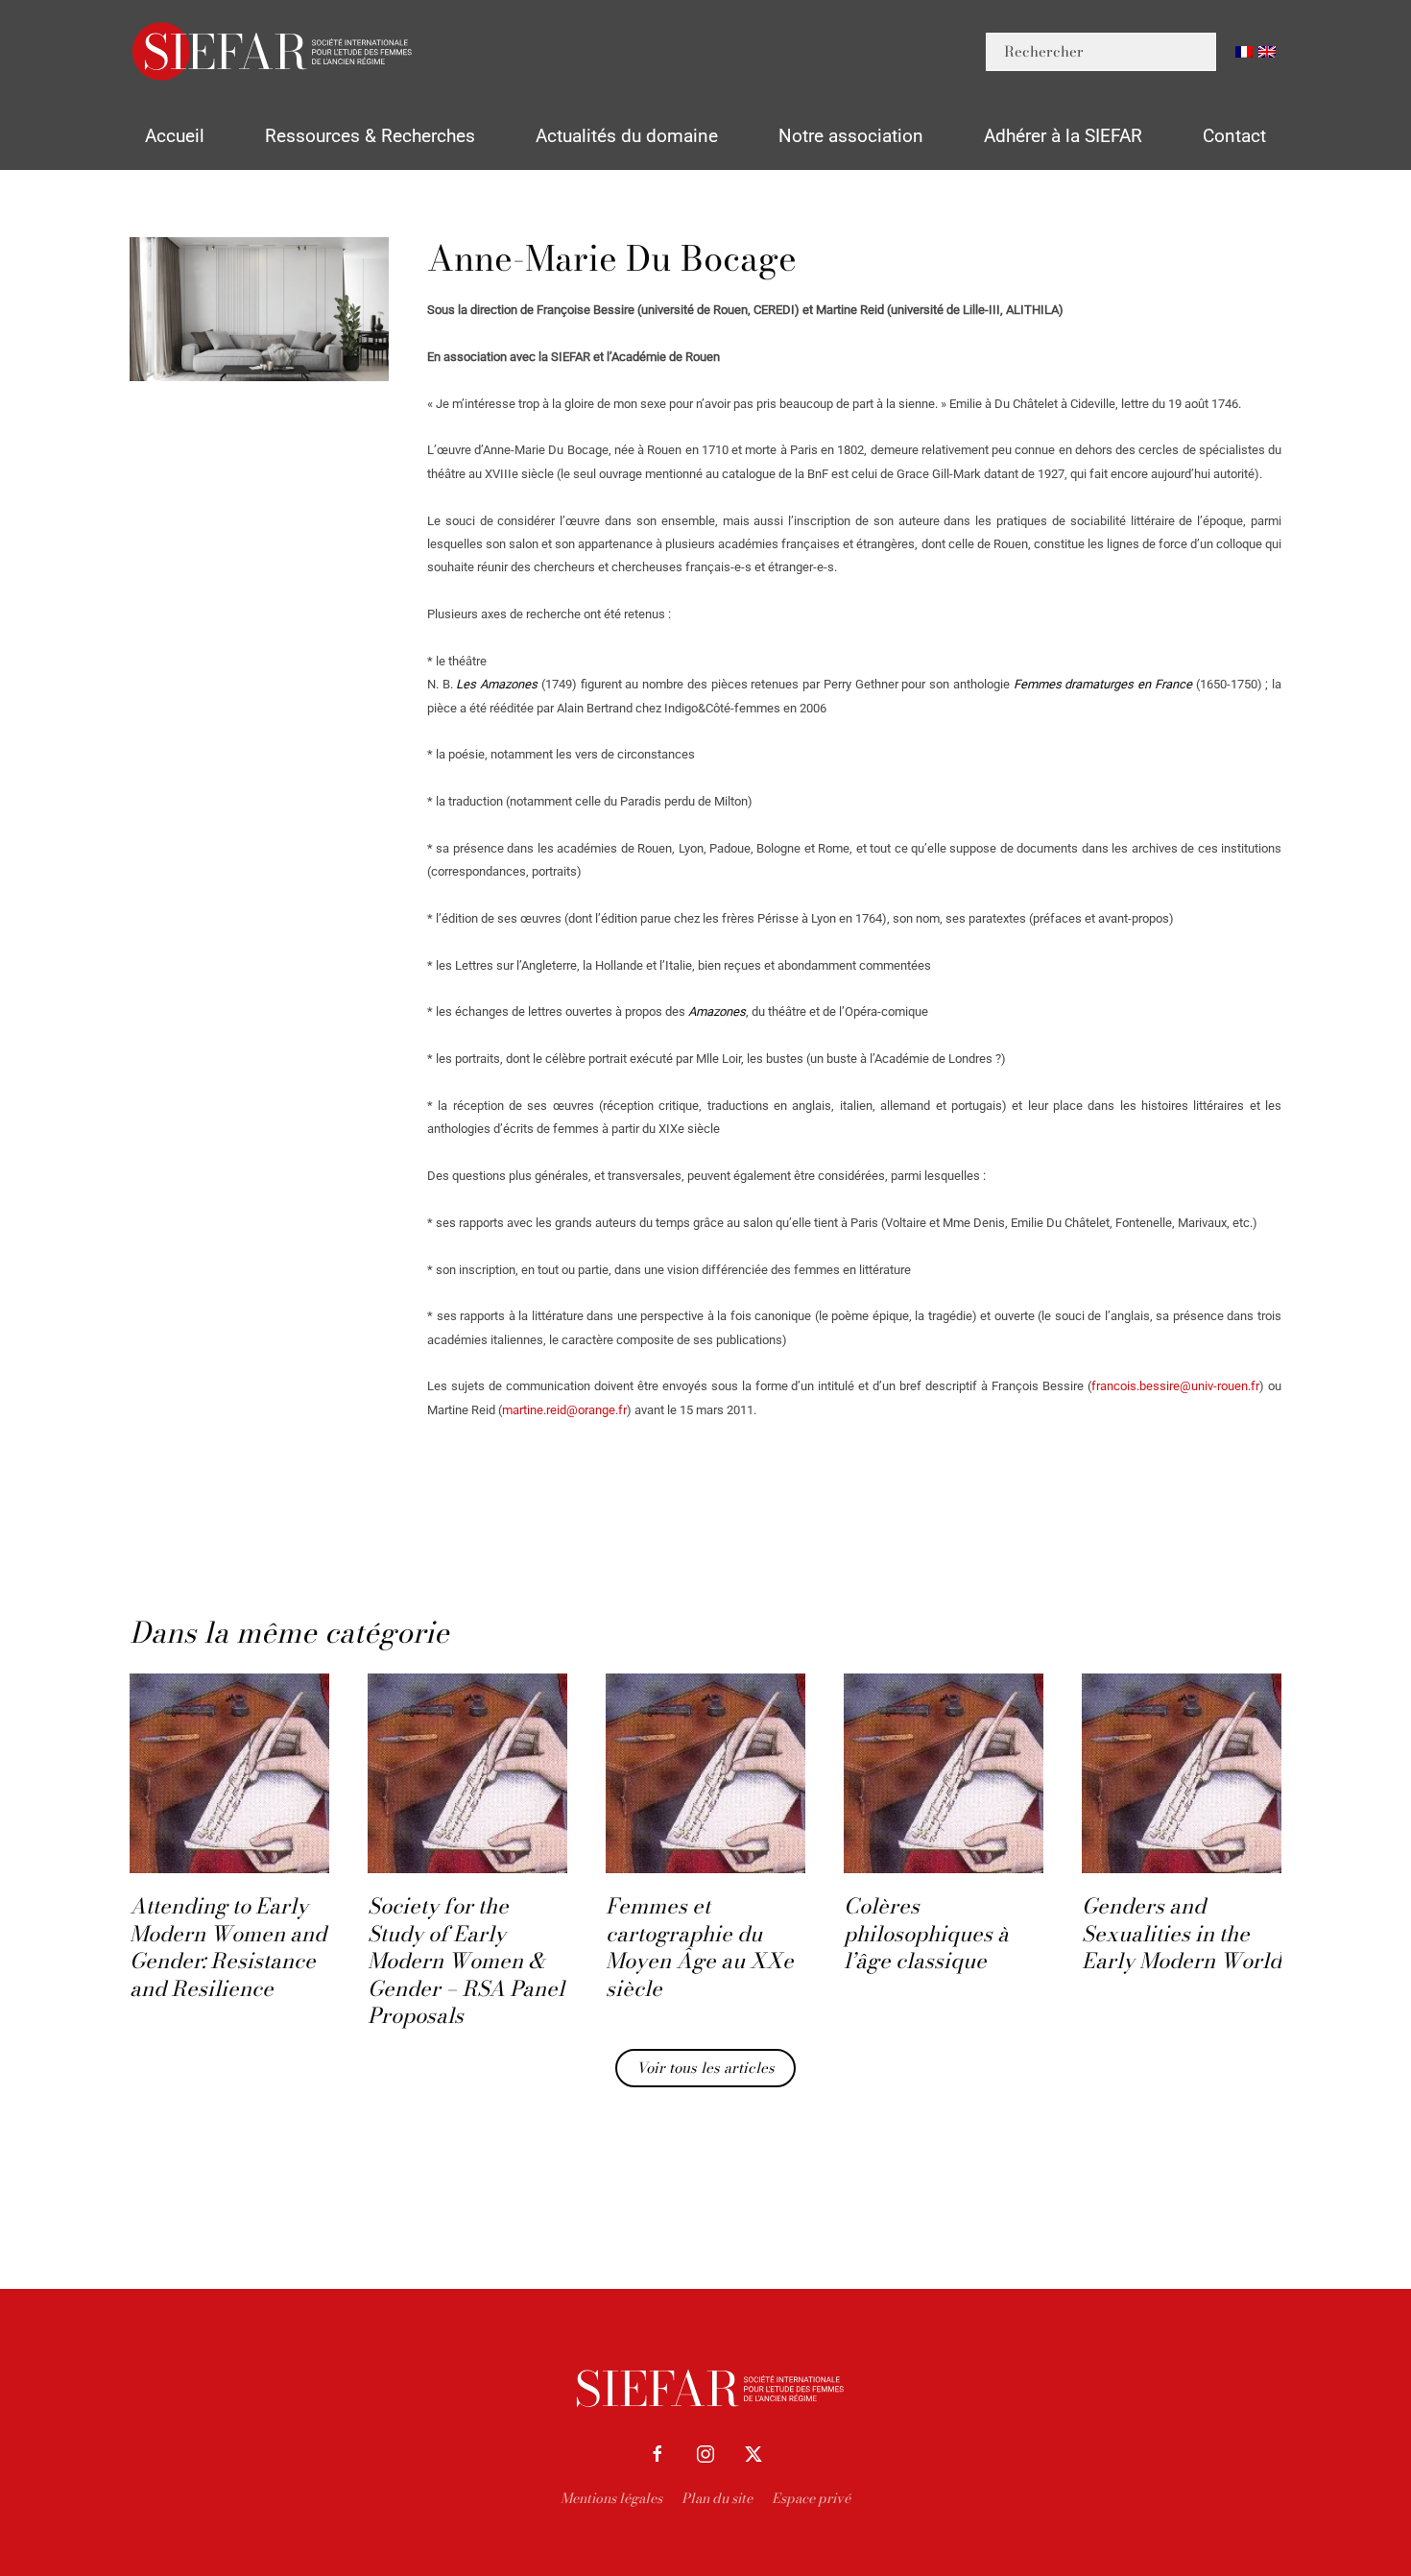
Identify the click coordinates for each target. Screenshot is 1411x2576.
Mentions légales (611, 2498)
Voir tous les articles (705, 2068)
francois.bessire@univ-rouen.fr (1175, 1386)
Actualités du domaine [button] (627, 136)
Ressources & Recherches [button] (370, 136)
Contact (1234, 136)
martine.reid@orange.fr (564, 1410)
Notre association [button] (851, 136)
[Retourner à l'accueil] (274, 51)
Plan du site (717, 2498)
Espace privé (811, 2498)
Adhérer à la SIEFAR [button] (1063, 136)
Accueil (175, 136)
